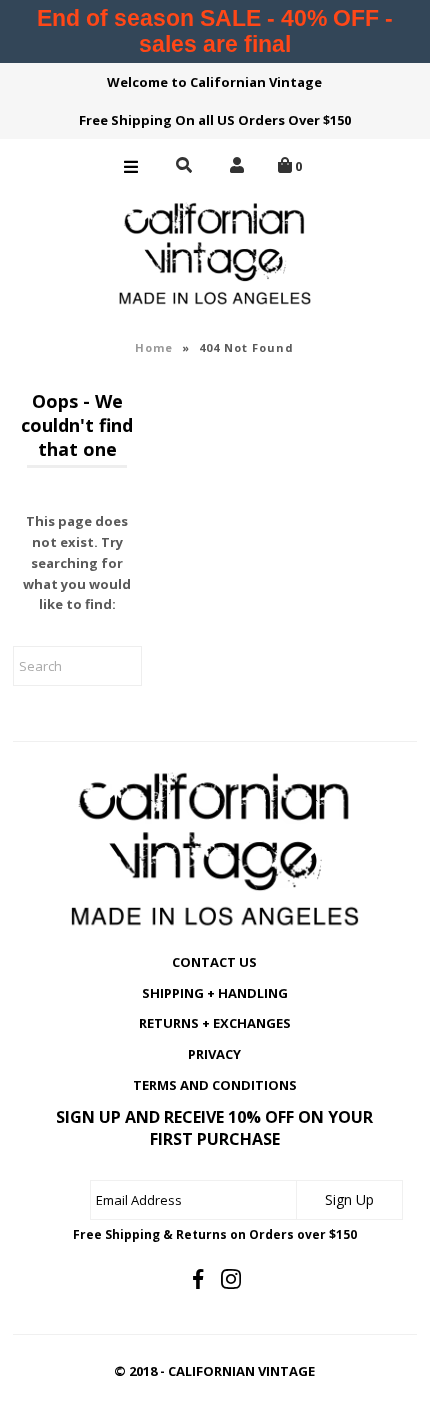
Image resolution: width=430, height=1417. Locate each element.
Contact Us (214, 962)
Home (154, 347)
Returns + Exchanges (215, 1023)
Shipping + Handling (215, 993)
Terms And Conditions (215, 1085)
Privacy (214, 1054)
